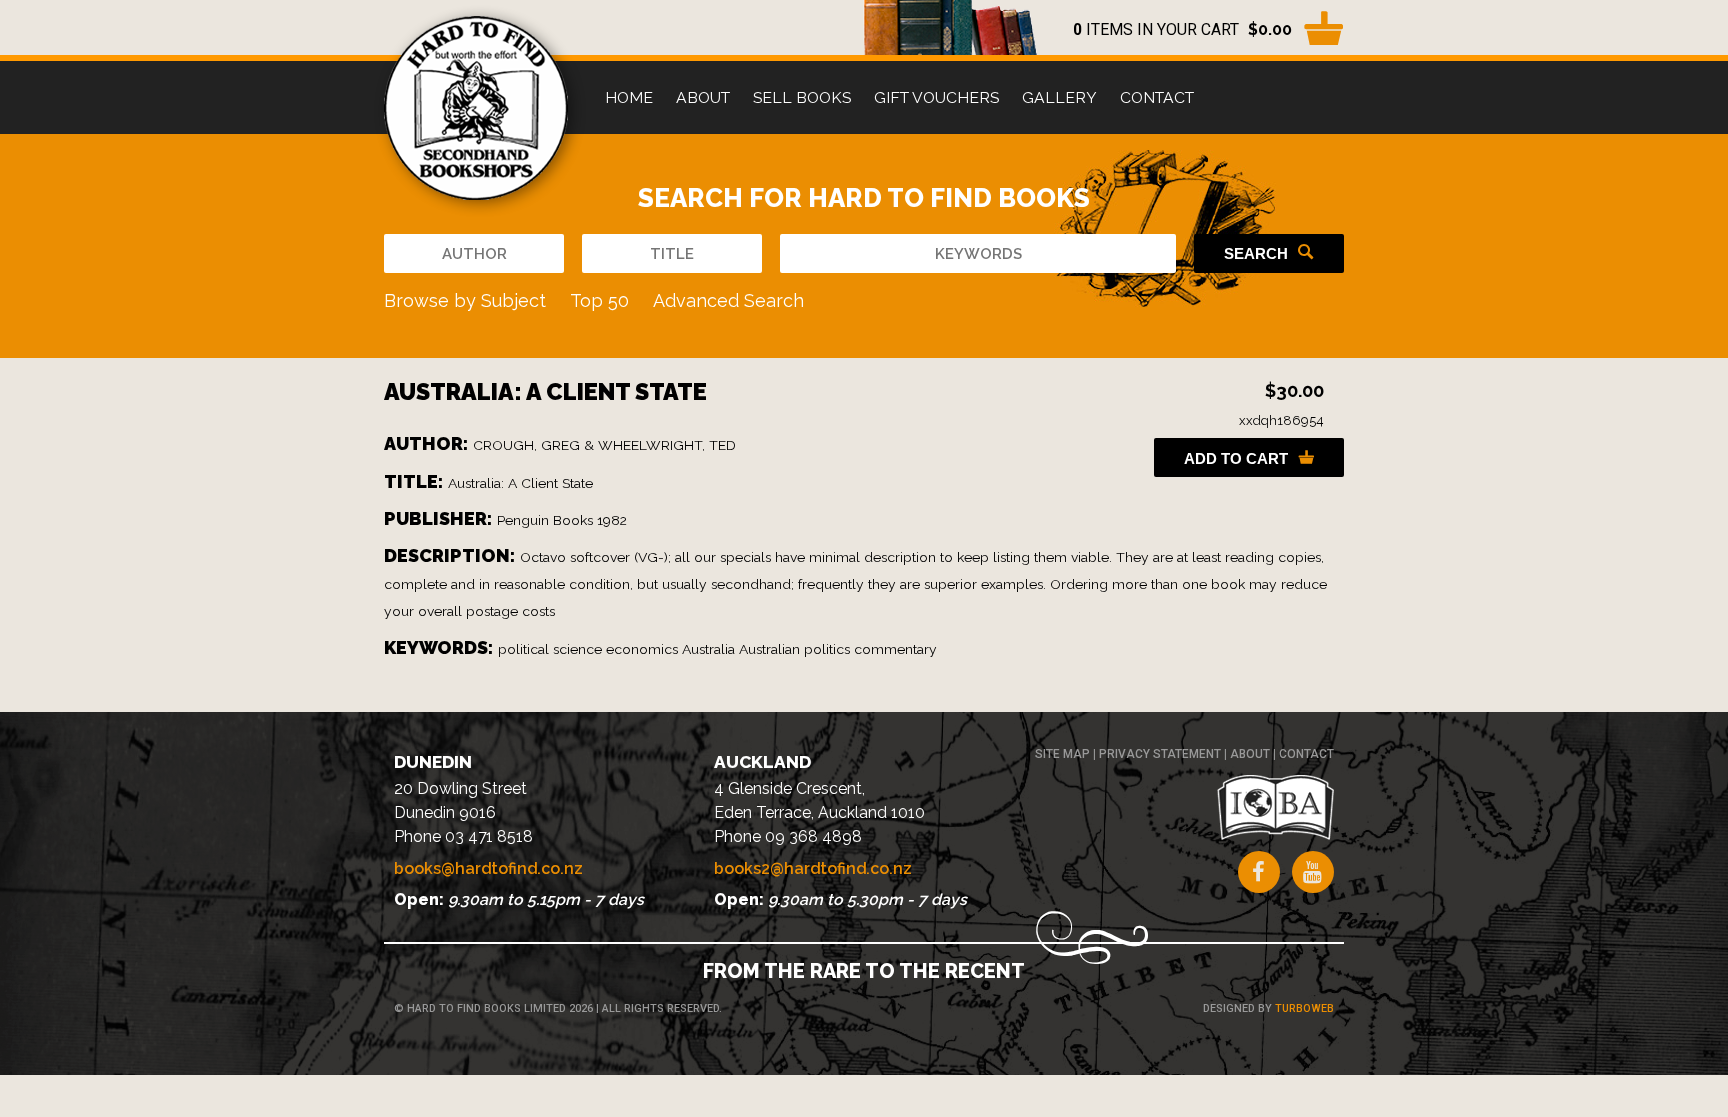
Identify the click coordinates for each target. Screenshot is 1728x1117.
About (703, 97)
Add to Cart (1236, 458)
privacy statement (1160, 754)
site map (1062, 754)
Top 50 (599, 300)
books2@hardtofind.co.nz (813, 868)
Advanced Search (728, 300)
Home (629, 97)
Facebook (1259, 872)
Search (1256, 253)
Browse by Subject (465, 300)
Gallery (1059, 97)
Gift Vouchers (936, 97)
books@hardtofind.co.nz (488, 868)
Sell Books (802, 97)
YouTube (1313, 872)
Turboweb (1304, 1008)
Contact (1157, 97)
